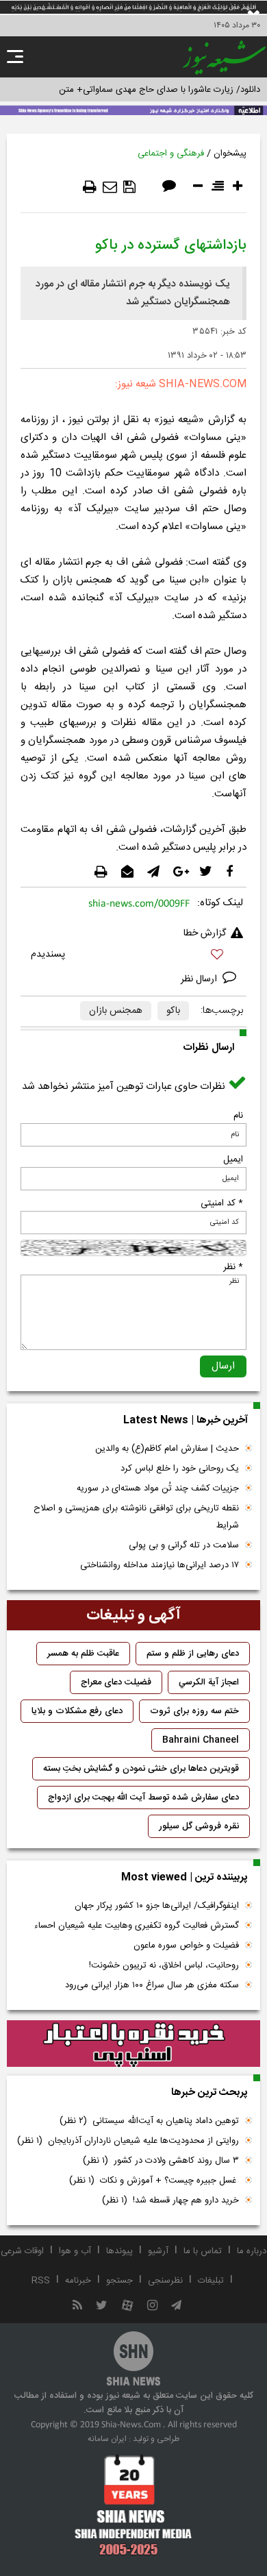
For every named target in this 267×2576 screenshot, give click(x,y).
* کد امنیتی (222, 1203)
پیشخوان (230, 154)
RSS (41, 2281)
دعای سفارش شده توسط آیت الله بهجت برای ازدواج (143, 1798)
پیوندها (119, 2251)
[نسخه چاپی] (90, 187)
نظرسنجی (165, 2281)
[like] (133, 956)
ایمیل (233, 1160)
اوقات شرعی (22, 2251)
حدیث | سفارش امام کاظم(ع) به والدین (167, 1449)
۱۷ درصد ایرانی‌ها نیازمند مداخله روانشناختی (160, 1565)
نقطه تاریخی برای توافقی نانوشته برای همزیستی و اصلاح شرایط (136, 1517)
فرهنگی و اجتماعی (171, 154)
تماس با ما (203, 2251)
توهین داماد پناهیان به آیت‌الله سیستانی (149, 2121)
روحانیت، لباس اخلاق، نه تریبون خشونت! (164, 1965)
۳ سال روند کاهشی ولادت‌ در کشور (161, 2161)
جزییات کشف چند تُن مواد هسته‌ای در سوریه (158, 1488)
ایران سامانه (107, 2439)
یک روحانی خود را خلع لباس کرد (180, 1469)
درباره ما (252, 2251)
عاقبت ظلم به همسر (83, 1654)
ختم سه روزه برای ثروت (194, 1711)
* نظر (233, 1267)
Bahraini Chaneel (201, 1740)
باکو (173, 1011)
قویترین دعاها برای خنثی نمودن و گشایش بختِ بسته (141, 1769)
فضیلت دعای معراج (116, 1682)
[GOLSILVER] (133, 2044)
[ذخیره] (129, 187)
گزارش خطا (205, 933)
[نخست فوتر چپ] (133, 2505)
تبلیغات (211, 2281)
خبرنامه (78, 2281)
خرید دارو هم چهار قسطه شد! (170, 2200)
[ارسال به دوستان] (110, 187)
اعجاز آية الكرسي (209, 1682)
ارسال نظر (200, 979)
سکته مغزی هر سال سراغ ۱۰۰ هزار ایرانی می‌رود (152, 1985)
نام (238, 1116)
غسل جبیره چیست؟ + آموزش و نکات (154, 2181)
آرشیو (158, 2251)
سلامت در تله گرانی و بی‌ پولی (184, 1545)
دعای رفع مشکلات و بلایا (77, 1711)
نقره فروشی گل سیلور (199, 1826)
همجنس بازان (116, 1011)
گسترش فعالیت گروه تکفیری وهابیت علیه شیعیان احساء (137, 1926)
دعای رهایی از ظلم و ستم (193, 1654)
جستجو (119, 2281)
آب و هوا (75, 2251)
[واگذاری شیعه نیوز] (133, 109)
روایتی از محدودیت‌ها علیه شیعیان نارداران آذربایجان (128, 2141)
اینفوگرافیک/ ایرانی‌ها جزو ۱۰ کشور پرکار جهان (157, 1906)
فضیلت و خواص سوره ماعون (186, 1946)
